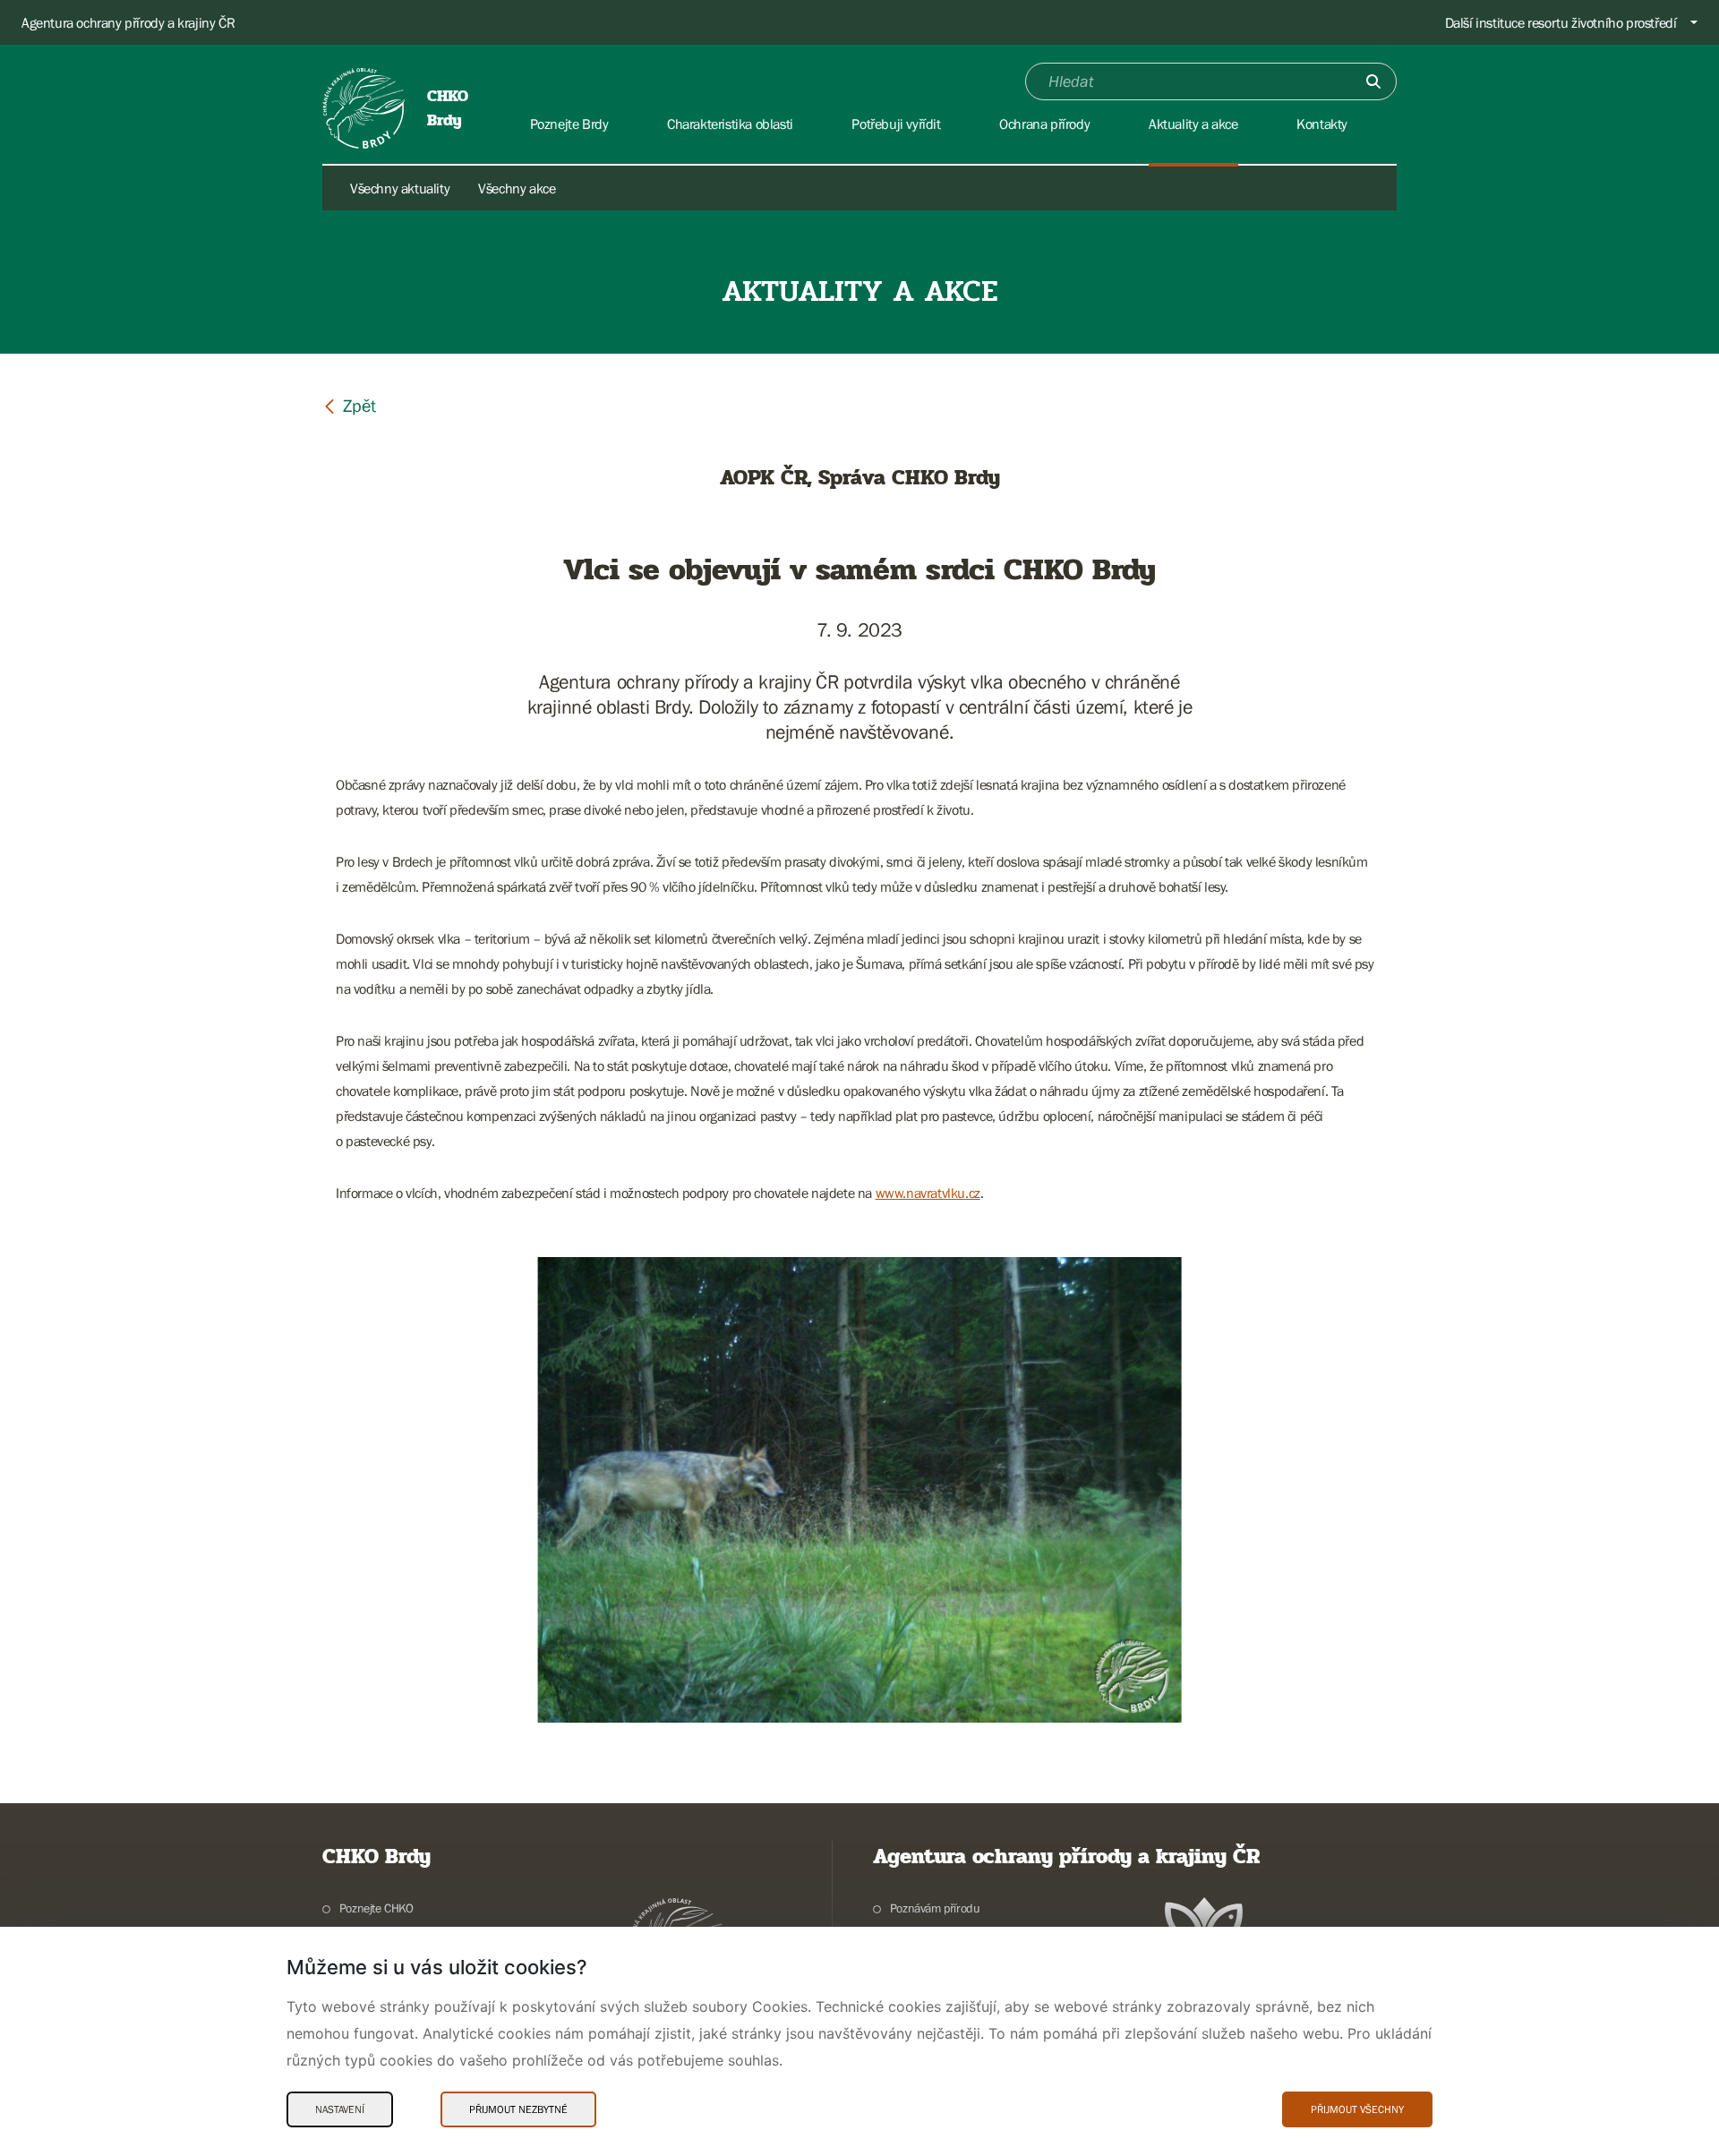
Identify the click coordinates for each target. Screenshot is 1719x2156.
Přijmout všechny (1357, 2109)
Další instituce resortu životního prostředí (1561, 22)
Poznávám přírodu (935, 1908)
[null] (349, 405)
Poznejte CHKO (376, 1908)
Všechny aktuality (400, 188)
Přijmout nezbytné (518, 2109)
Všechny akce (517, 188)
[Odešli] (1373, 81)
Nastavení (340, 2109)
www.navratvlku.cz (928, 1193)
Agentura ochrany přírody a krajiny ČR (128, 22)
